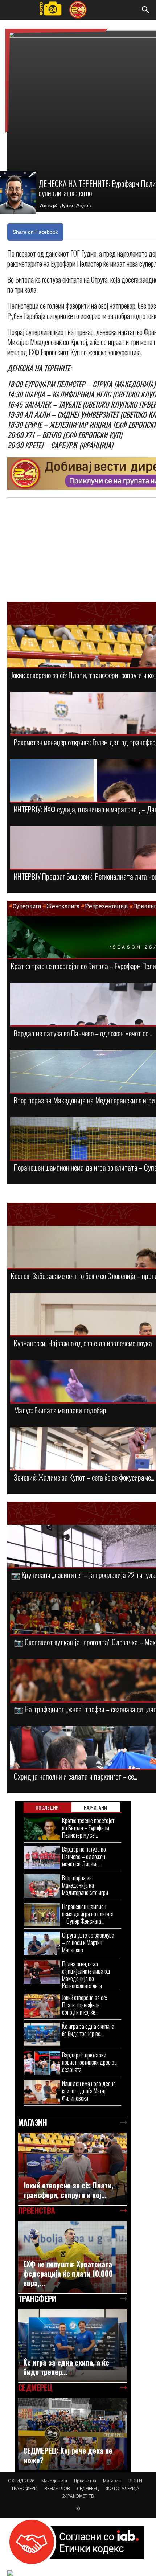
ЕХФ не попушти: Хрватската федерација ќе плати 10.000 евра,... (68, 2273)
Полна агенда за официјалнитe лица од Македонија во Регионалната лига (86, 1975)
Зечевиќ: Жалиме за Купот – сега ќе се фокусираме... (84, 1477)
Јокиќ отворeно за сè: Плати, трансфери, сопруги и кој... (68, 2190)
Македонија (54, 2481)
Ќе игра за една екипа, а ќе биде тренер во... (88, 2030)
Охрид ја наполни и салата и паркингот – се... (75, 1776)
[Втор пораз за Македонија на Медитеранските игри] (42, 1886)
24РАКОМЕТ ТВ (78, 2496)
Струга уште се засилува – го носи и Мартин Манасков (88, 1942)
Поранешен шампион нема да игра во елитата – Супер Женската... (88, 1914)
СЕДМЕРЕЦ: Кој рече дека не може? (68, 2455)
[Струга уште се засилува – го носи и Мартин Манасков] (42, 1943)
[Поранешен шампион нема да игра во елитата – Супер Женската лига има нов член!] (42, 1915)
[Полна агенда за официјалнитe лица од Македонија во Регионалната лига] (42, 1972)
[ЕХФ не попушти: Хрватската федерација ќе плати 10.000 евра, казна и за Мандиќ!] (73, 2257)
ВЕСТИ (135, 2481)
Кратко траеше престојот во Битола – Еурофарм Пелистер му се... (88, 1828)
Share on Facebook (35, 232)
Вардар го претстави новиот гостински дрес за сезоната (89, 2062)
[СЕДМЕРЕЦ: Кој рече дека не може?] (73, 2434)
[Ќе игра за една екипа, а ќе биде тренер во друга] (42, 2034)
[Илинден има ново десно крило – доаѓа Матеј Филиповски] (42, 2092)
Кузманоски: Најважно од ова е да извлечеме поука (83, 1343)
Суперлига (27, 906)
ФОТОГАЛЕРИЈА (122, 2488)
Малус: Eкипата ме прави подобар (60, 1410)
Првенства (85, 2481)
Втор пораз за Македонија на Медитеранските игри (84, 1100)
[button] (146, 10)
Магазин (112, 2481)
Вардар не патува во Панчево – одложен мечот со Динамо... (84, 1856)
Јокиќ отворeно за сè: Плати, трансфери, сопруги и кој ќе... (85, 2005)
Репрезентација (106, 906)
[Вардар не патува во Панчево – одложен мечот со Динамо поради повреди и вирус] (42, 1857)
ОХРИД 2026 (21, 2481)
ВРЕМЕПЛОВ (57, 2488)
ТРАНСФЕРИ (24, 2488)
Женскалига (64, 906)
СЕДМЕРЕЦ (88, 2488)
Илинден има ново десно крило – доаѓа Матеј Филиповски (89, 2091)
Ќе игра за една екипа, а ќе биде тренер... (66, 2367)
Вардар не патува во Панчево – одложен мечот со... (83, 1033)
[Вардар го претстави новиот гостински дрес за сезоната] (42, 2063)
